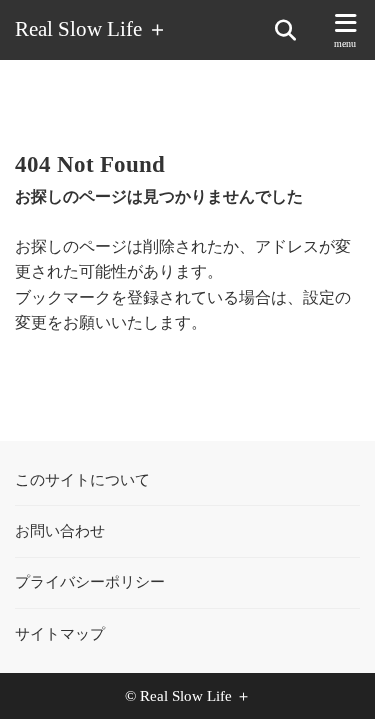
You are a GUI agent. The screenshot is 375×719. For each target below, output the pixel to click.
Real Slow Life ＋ (91, 29)
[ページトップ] (335, 679)
